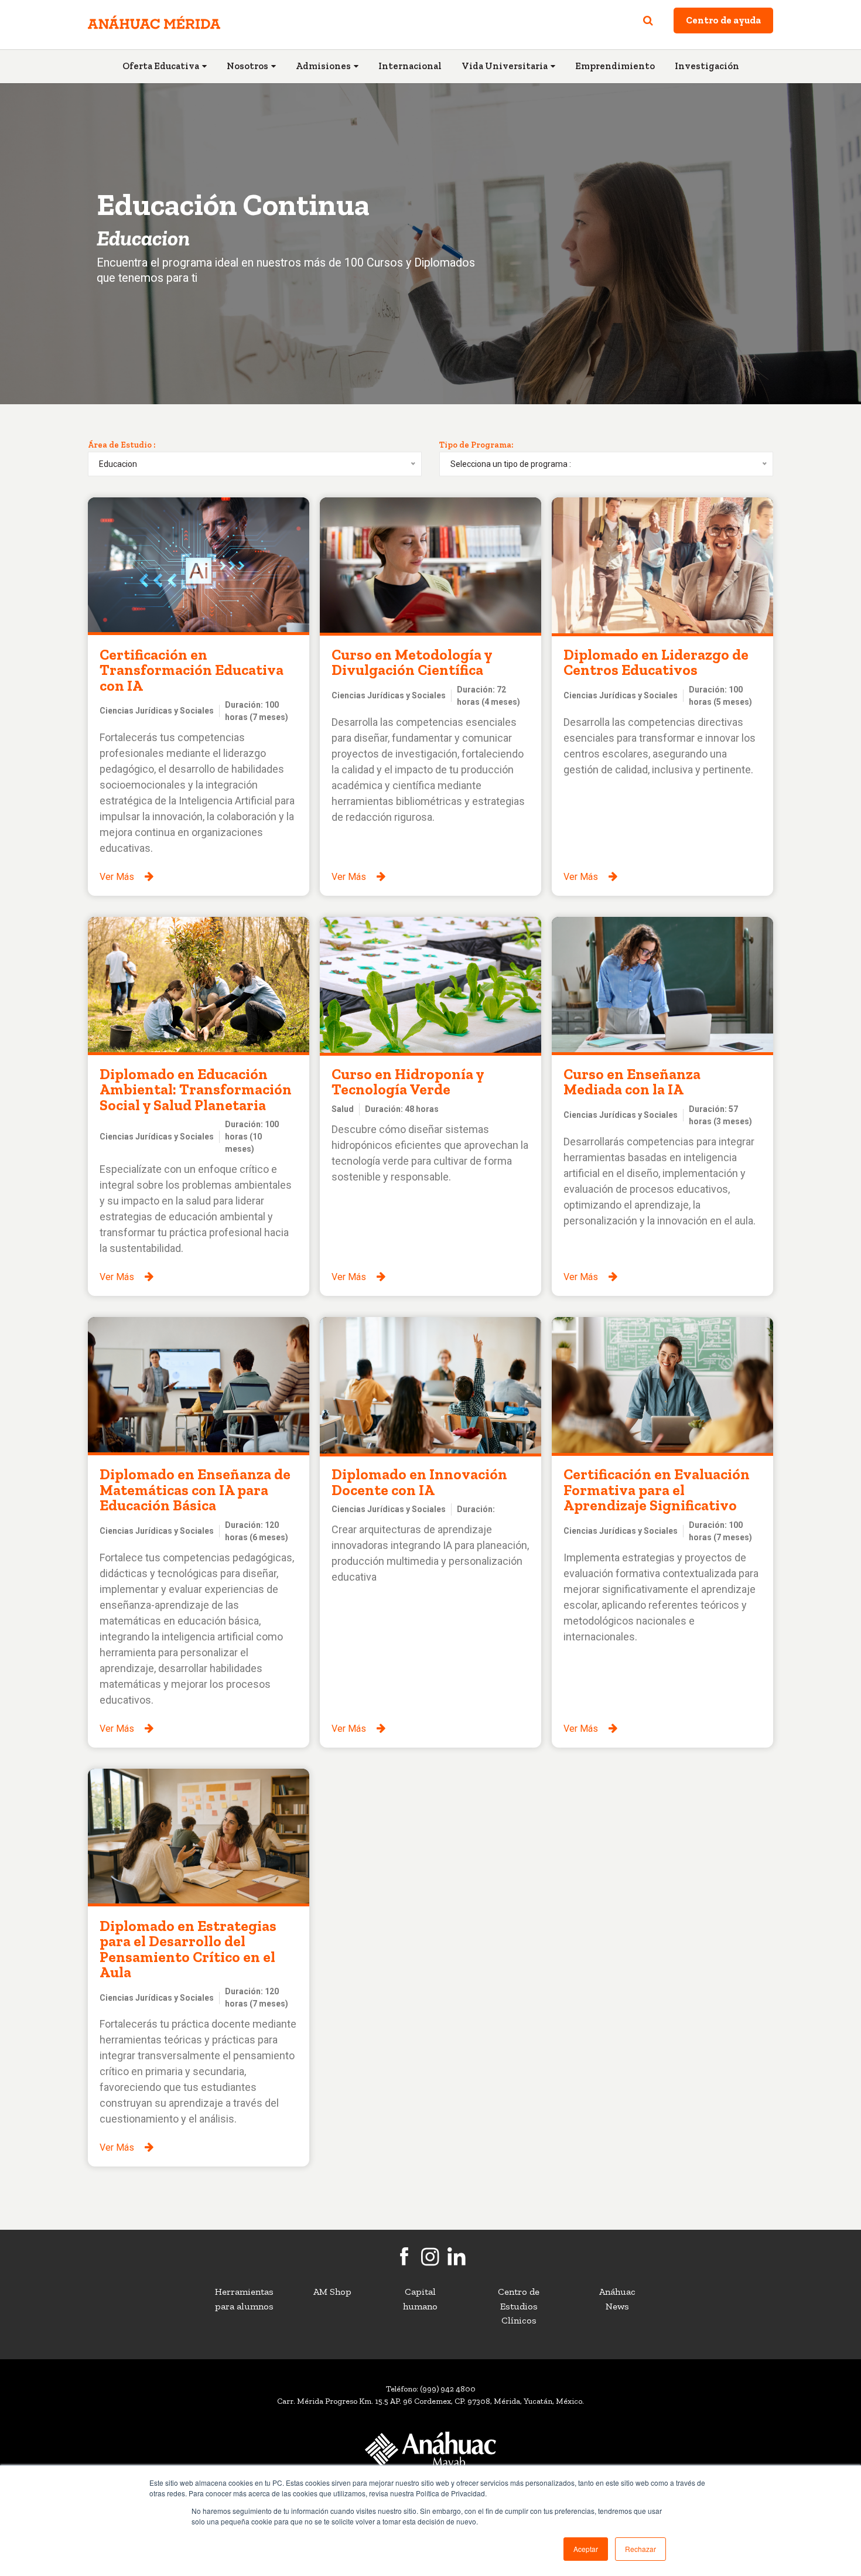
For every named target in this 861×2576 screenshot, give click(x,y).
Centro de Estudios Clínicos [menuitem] (519, 2306)
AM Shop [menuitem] (332, 2292)
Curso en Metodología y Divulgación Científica (412, 662)
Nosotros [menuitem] (247, 66)
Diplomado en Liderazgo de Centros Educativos (656, 662)
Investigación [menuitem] (707, 66)
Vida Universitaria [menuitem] (505, 66)
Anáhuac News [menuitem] (617, 2299)
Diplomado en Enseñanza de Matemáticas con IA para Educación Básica (195, 1490)
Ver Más (117, 877)
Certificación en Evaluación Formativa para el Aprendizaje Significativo (657, 1490)
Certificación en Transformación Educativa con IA (192, 670)
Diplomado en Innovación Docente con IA (419, 1482)
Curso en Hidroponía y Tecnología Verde (408, 1081)
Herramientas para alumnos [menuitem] (244, 2299)
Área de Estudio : (122, 445)
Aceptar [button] (586, 2549)
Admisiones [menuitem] (323, 66)
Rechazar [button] (640, 2549)
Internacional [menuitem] (410, 66)
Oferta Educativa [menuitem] (161, 66)
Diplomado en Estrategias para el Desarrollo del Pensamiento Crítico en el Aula (188, 1949)
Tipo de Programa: (476, 445)
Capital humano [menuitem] (420, 2299)
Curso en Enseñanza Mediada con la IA (632, 1081)
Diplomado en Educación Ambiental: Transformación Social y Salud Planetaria (196, 1089)
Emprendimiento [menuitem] (615, 66)
